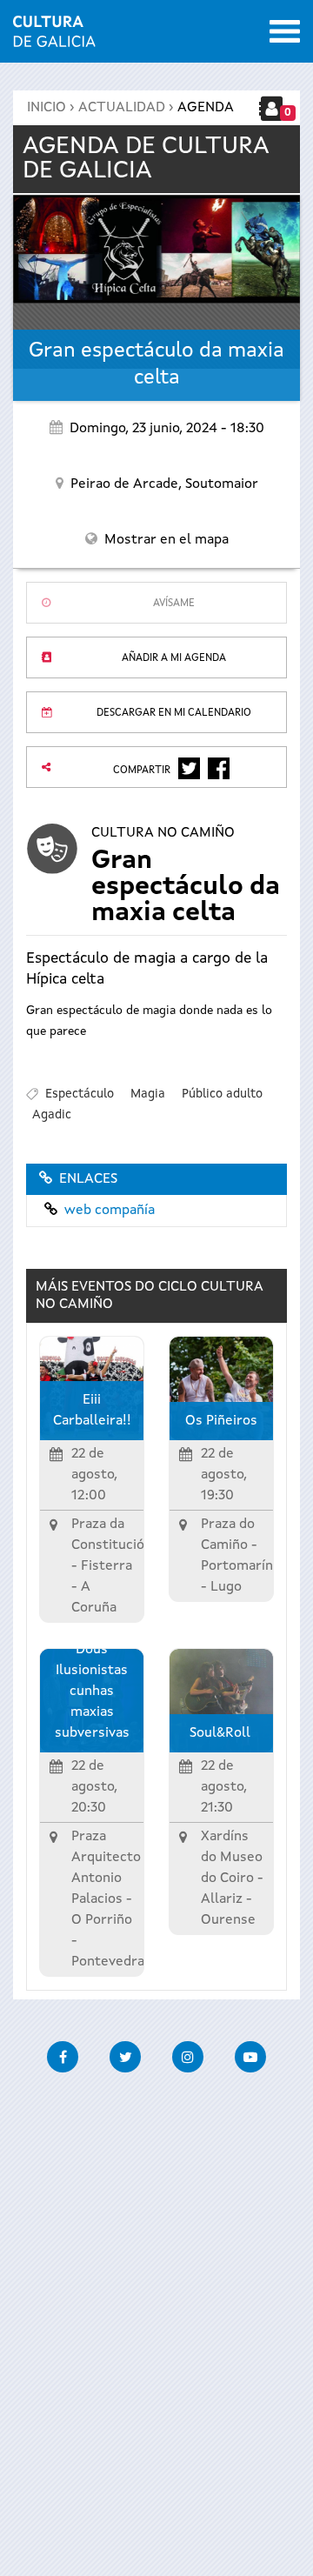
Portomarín (237, 1566)
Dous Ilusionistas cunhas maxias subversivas (92, 1692)
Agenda (206, 108)
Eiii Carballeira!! (92, 1411)
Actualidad (122, 108)
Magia (148, 1094)
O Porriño (102, 1920)
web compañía (110, 1211)
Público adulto (222, 1094)
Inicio (47, 108)
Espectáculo (80, 1094)
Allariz (222, 1899)
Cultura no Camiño (163, 833)
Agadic (52, 1115)
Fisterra (107, 1566)
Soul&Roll (222, 1733)
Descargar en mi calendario (174, 713)
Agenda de (146, 159)
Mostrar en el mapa (166, 540)
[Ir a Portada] (54, 37)
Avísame (174, 604)
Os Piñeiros (221, 1421)
